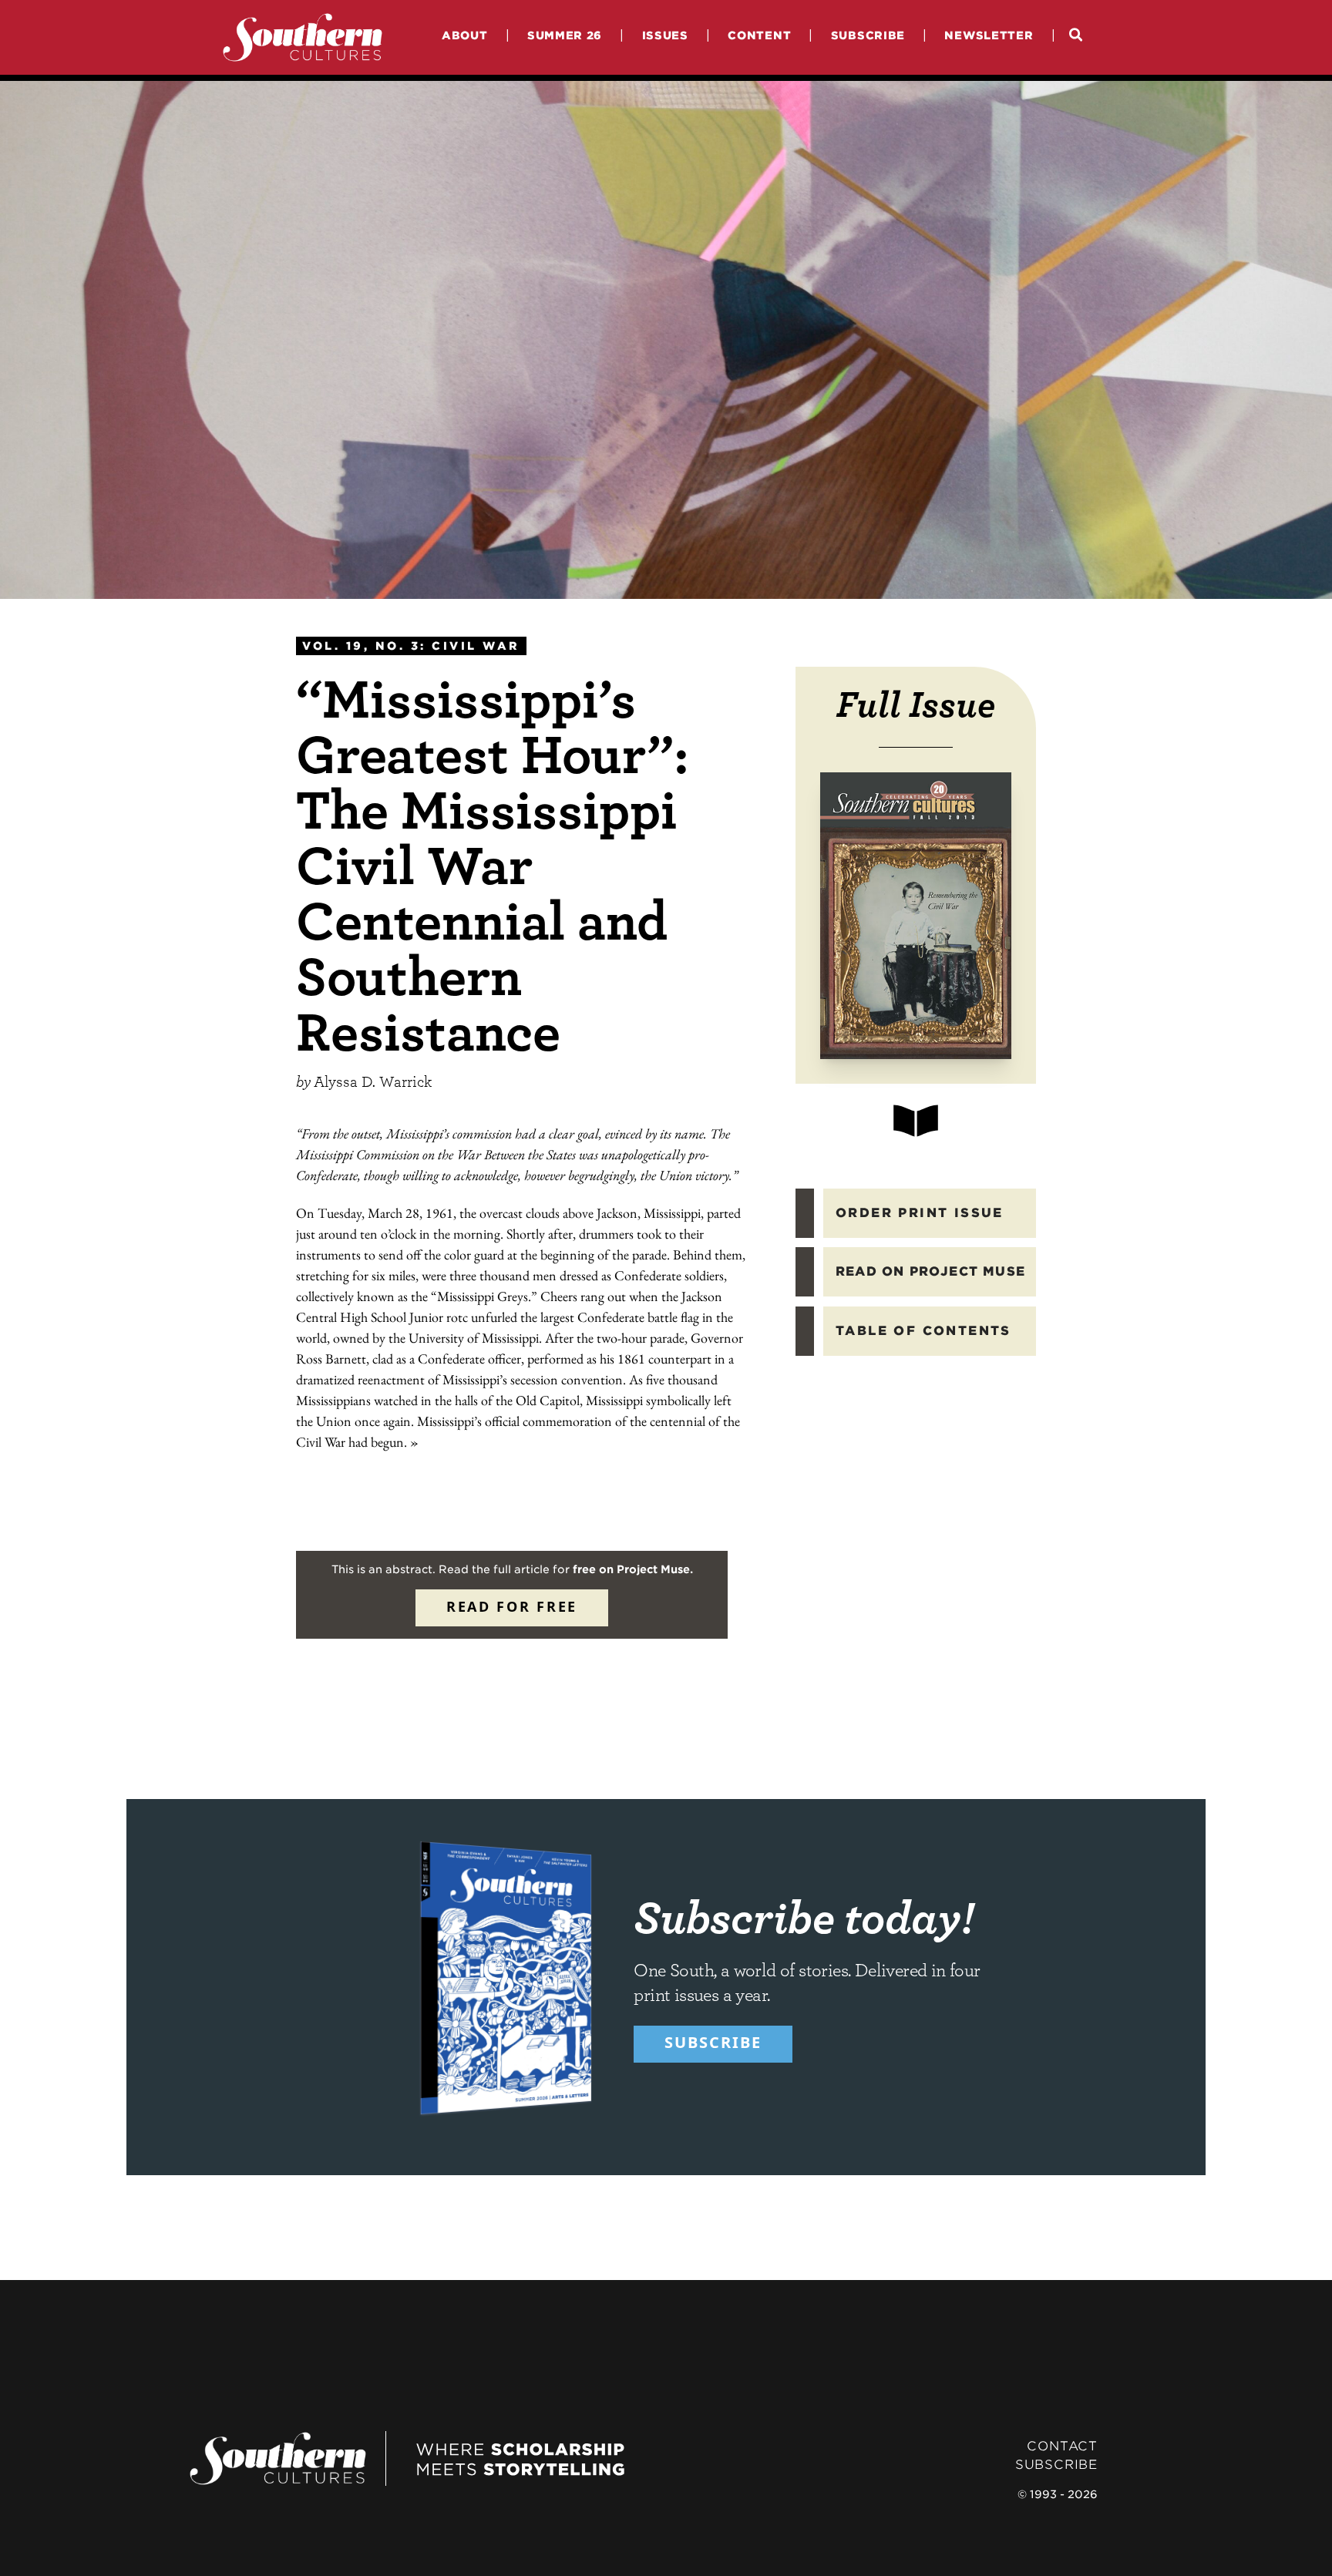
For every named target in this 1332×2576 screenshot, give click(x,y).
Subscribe (868, 35)
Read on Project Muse (930, 1271)
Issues (665, 35)
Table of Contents (923, 1331)
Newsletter (989, 35)
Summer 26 (565, 35)
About (465, 35)
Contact (1062, 2446)
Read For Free (512, 1606)
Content (759, 35)
